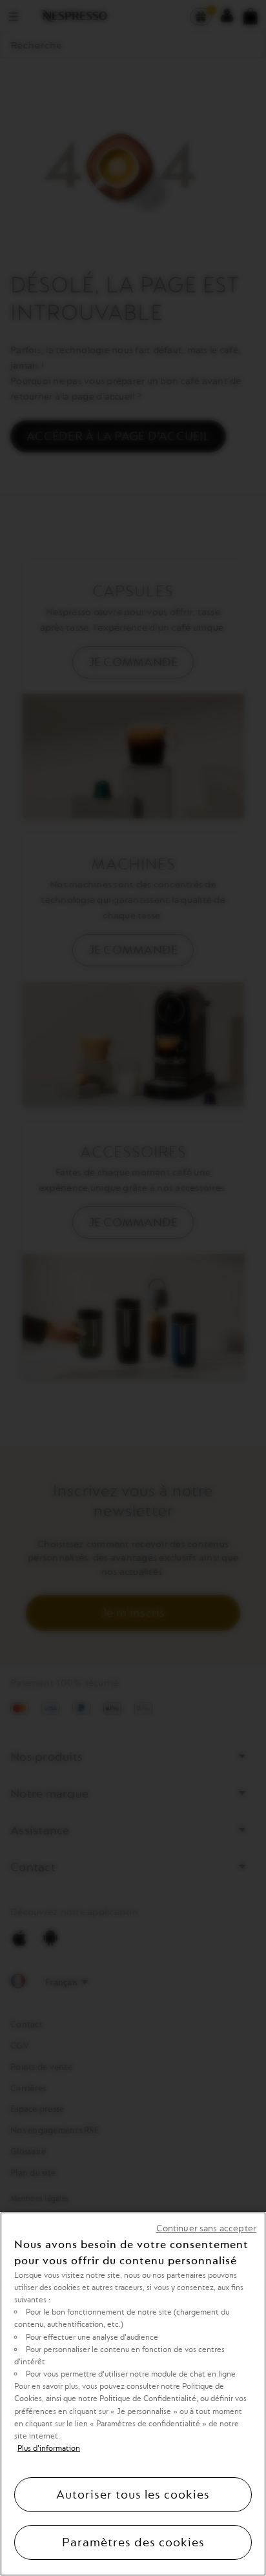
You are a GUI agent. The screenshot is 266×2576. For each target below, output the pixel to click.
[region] (133, 2394)
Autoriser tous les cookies (133, 2495)
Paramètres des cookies (133, 2542)
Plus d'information (49, 2448)
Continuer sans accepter (206, 2228)
